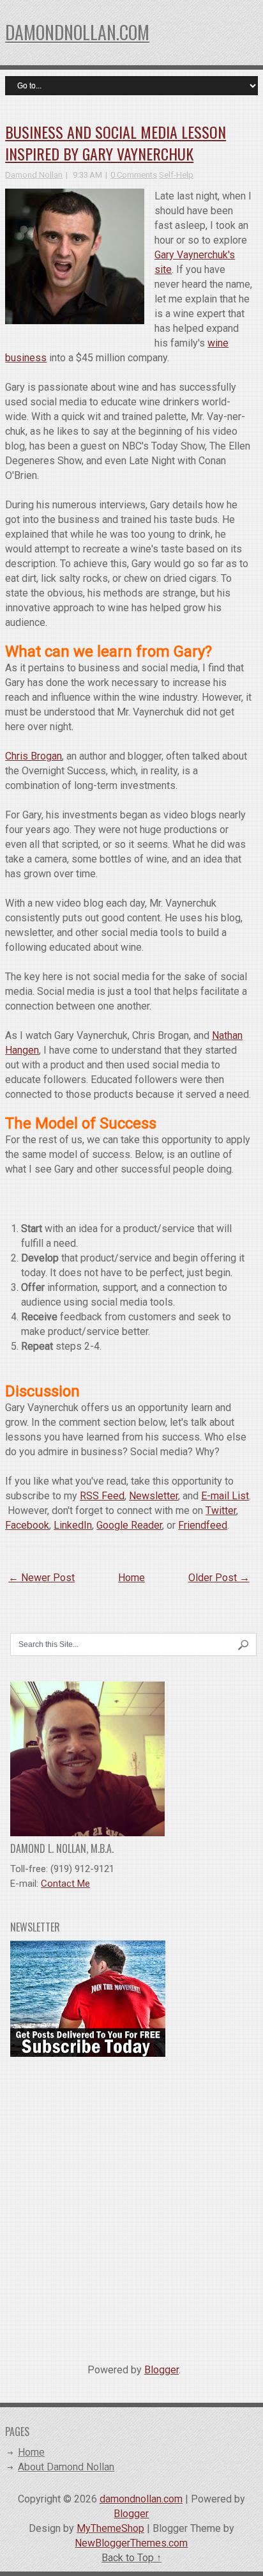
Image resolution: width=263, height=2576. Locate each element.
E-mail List (225, 1496)
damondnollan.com (77, 32)
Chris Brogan (34, 756)
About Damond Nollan (66, 2467)
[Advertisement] (131, 2205)
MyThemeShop (110, 2528)
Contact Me (65, 1884)
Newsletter (154, 1496)
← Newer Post (41, 1578)
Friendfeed (203, 1525)
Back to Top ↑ (131, 2558)
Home (131, 1578)
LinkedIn (73, 1525)
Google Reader (129, 1525)
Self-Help (176, 175)
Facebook (27, 1525)
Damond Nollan (34, 175)
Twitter (221, 1510)
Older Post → (219, 1578)
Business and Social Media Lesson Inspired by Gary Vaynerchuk (116, 143)
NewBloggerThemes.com (131, 2543)
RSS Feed (102, 1496)
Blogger (162, 2370)
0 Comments (134, 175)
